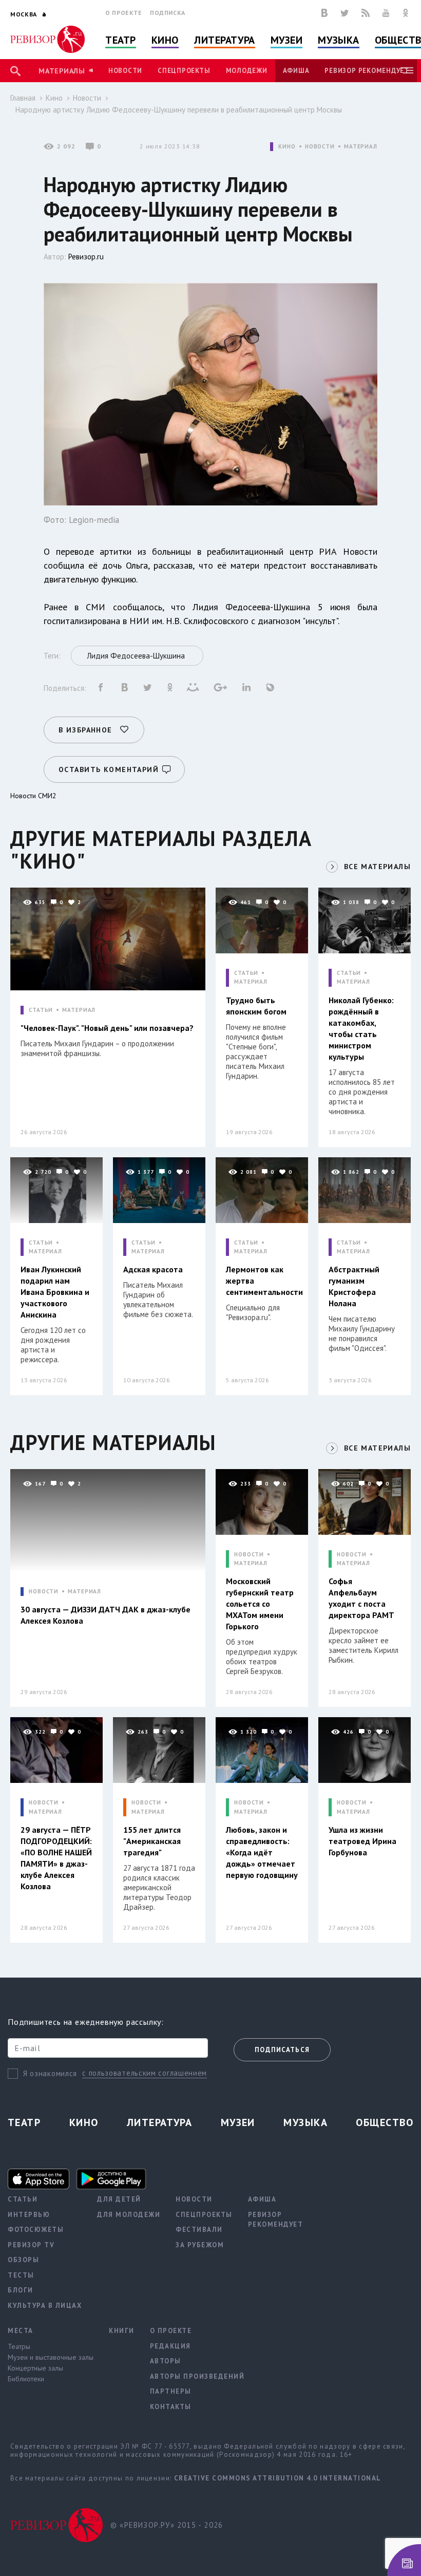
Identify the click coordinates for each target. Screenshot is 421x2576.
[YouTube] (386, 13)
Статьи (23, 2199)
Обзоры (23, 2260)
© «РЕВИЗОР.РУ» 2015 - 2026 (167, 2525)
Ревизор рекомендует (367, 71)
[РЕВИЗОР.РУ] (47, 39)
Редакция (170, 2346)
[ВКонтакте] (324, 13)
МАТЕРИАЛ (361, 147)
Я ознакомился (50, 2073)
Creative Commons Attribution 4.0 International (278, 2478)
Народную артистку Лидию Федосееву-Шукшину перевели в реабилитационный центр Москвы (179, 110)
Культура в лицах (45, 2306)
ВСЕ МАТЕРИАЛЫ (377, 867)
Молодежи (247, 71)
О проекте (124, 13)
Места (21, 2331)
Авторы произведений (197, 2376)
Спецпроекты (184, 71)
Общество (385, 2122)
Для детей (119, 2199)
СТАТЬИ (41, 1010)
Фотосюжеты (36, 2230)
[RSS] (366, 13)
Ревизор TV (31, 2245)
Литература (225, 40)
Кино (165, 40)
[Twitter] (345, 13)
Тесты (21, 2275)
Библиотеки (26, 2379)
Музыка (338, 40)
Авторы (166, 2361)
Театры (19, 2346)
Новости (125, 71)
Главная (23, 98)
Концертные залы (35, 2368)
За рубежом (200, 2245)
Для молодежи (129, 2215)
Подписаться (282, 2050)
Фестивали (199, 2230)
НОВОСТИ (320, 147)
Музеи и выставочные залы (51, 2357)
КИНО (287, 147)
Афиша (296, 71)
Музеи (287, 40)
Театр (121, 40)
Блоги (21, 2290)
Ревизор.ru (86, 257)
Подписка (168, 13)
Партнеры (171, 2391)
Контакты (171, 2407)
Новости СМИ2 (33, 796)
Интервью (29, 2215)
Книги (122, 2331)
